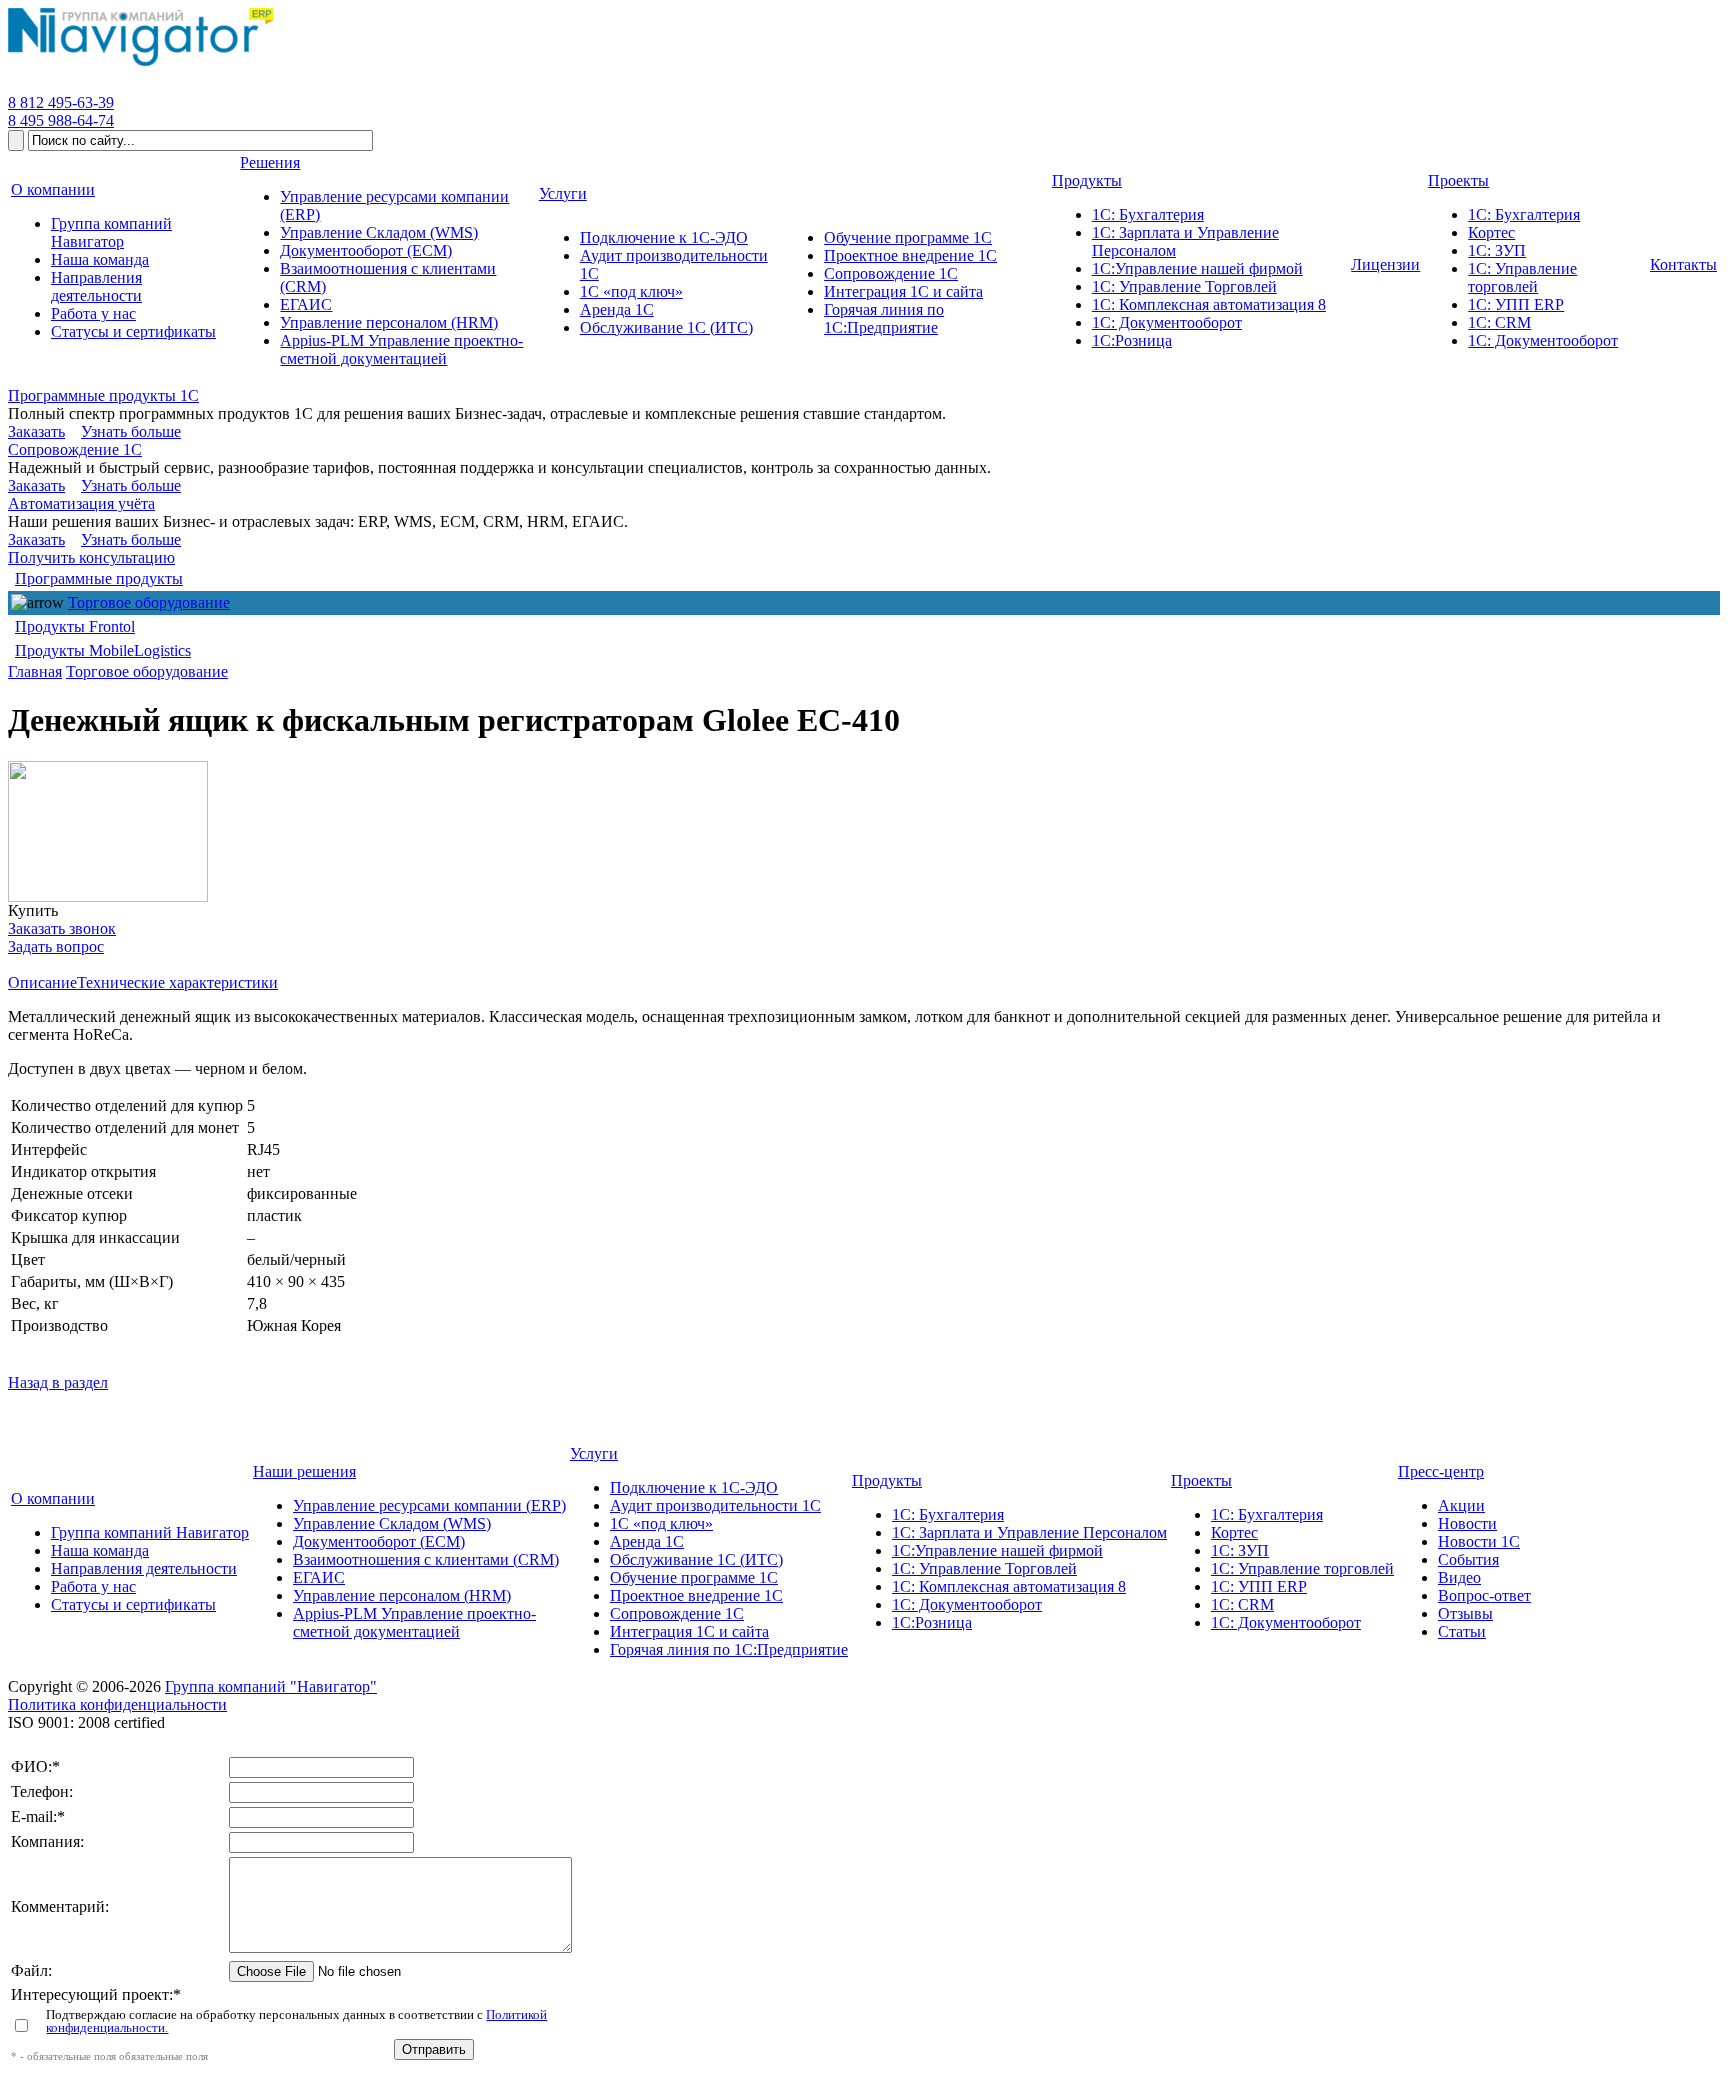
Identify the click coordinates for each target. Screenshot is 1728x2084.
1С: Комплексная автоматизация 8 (1009, 1586)
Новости (1467, 1523)
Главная (35, 671)
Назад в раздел (58, 1382)
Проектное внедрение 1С (696, 1595)
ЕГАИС (319, 1577)
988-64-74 (61, 120)
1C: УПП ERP (1259, 1586)
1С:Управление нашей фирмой (997, 1550)
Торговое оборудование (149, 602)
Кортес (1234, 1532)
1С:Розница (932, 1622)
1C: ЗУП (1240, 1550)
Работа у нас (93, 1586)
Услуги (594, 1453)
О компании (53, 1498)
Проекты (1201, 1480)
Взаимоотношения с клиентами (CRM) (426, 1559)
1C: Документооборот (1286, 1622)
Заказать (36, 431)
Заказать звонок (62, 928)
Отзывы (1465, 1613)
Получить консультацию (91, 557)
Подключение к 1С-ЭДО (694, 1487)
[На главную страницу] (140, 66)
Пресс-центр (1441, 1471)
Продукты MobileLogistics (103, 650)
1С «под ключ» (661, 1523)
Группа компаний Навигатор (150, 1532)
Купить (33, 910)
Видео (1459, 1577)
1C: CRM (1242, 1604)
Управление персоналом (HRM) (402, 1595)
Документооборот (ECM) (379, 1541)
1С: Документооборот (967, 1604)
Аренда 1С (647, 1541)
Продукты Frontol (75, 626)
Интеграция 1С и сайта (689, 1631)
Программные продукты (99, 578)
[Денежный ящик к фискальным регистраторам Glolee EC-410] (108, 831)
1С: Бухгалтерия (948, 1514)
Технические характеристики (177, 982)
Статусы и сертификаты (133, 1604)
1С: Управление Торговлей (984, 1568)
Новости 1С (1479, 1541)
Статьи (1462, 1631)
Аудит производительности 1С (715, 1505)
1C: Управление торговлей (1302, 1568)
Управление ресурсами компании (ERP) (429, 1505)
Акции (1461, 1505)
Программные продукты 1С (103, 395)
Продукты (887, 1480)
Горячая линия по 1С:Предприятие (729, 1649)
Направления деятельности (144, 1568)
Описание (42, 982)
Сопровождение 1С (75, 449)
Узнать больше (131, 431)
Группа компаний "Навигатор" (271, 1686)
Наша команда (100, 1550)
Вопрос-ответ (1484, 1595)
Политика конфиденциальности (117, 1704)
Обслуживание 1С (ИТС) (696, 1559)
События (1468, 1559)
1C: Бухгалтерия (1267, 1514)
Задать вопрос (56, 946)
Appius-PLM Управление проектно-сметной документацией (414, 1622)
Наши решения (304, 1471)
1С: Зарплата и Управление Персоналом (1029, 1532)
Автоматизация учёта (81, 503)
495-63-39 (61, 102)
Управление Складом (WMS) (392, 1523)
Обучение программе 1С (694, 1577)
